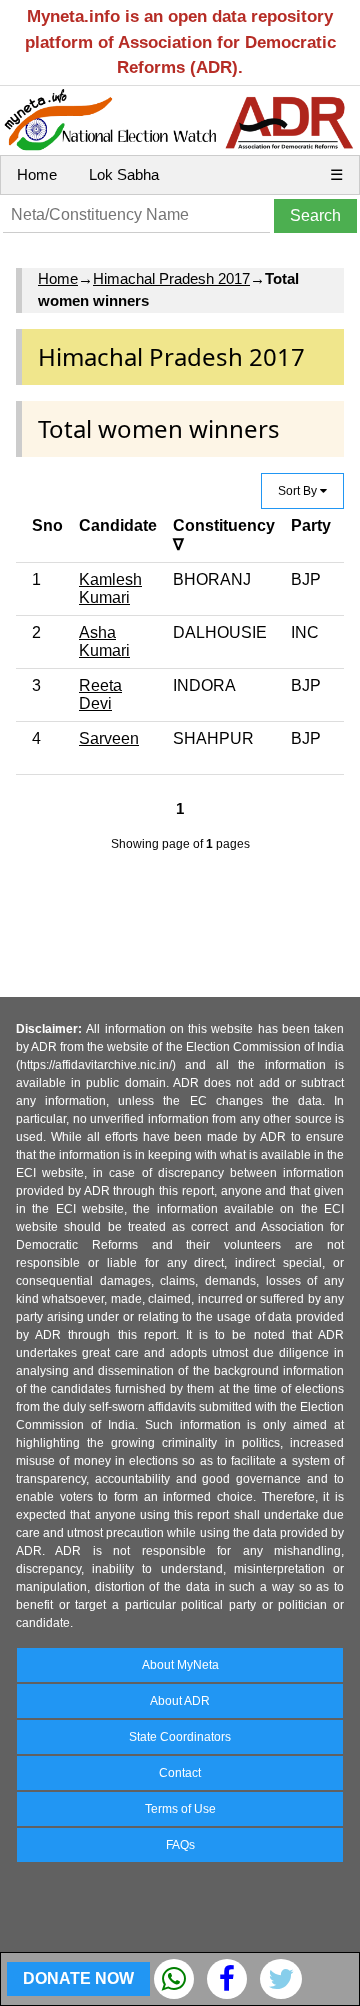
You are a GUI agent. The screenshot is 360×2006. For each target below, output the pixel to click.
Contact (180, 1773)
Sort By (299, 491)
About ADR (180, 1701)
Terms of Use (180, 1809)
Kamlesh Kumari (110, 588)
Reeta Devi (100, 694)
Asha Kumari (104, 641)
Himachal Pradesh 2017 (171, 278)
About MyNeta (180, 1665)
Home (37, 174)
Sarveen (109, 738)
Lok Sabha (124, 174)
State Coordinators (180, 1737)
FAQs (180, 1845)
